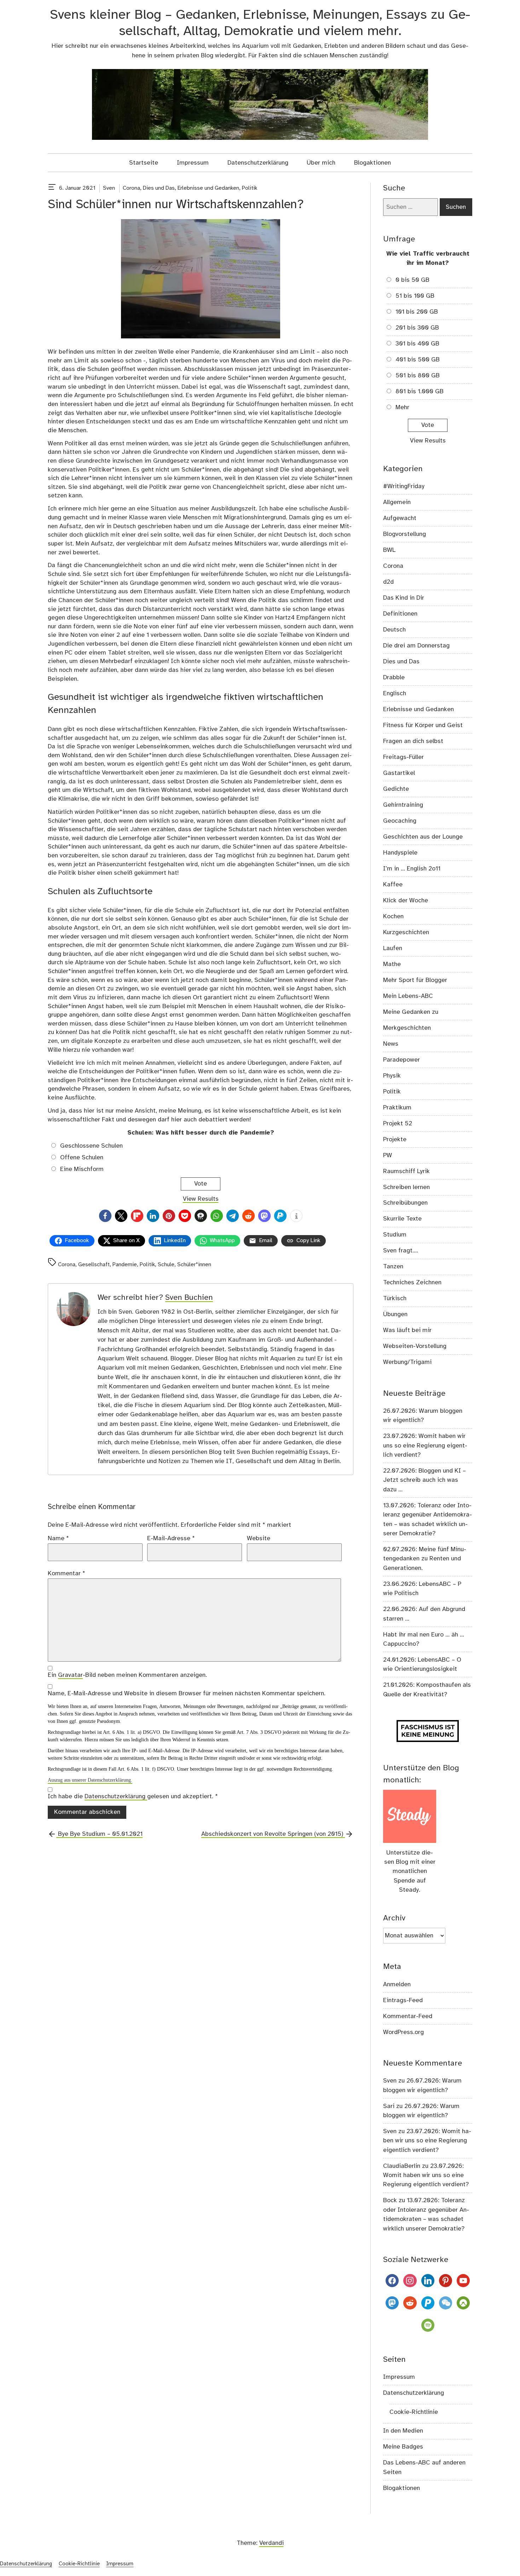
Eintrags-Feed (403, 2000)
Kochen (393, 916)
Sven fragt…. (401, 1251)
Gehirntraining (403, 805)
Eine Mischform (82, 1169)
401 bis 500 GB (418, 360)
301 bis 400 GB (417, 344)
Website (259, 1538)
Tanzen (393, 1267)
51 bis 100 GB (415, 296)
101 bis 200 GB (417, 312)
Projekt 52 (398, 1124)
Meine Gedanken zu (411, 1012)
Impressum (193, 163)
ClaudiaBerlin (402, 2166)
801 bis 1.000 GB (420, 392)
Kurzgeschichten (406, 932)
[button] (105, 1216)
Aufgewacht (400, 518)
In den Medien (403, 2431)
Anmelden (397, 1984)
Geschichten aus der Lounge (423, 837)
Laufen (393, 948)
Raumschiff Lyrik (406, 1171)
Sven (109, 188)
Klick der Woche (406, 901)
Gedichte (396, 789)
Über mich (321, 163)
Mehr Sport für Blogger (415, 980)
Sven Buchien (189, 1298)
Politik (250, 188)
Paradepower (401, 1060)
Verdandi (271, 2543)
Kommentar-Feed (408, 2016)
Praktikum (397, 1108)
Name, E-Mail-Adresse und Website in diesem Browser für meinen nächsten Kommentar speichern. (187, 1693)
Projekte (395, 1140)
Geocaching (400, 821)
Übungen (395, 1314)
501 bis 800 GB (418, 376)
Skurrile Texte (402, 1219)
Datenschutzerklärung (258, 163)
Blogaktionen (372, 163)
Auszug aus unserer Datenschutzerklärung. (90, 1780)
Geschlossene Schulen (91, 1146)
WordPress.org (403, 2032)
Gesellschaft (94, 1265)
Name (58, 1538)
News (391, 1044)
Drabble (394, 678)
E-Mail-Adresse (171, 1538)
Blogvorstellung (405, 534)
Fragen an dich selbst (413, 741)
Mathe (392, 964)
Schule (166, 1265)
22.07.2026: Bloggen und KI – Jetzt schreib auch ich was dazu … (424, 1480)
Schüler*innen (194, 1265)
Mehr (402, 407)
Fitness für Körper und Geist (423, 725)
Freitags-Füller (403, 757)
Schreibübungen (405, 1203)
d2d (388, 582)
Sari (389, 2106)
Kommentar (67, 1573)
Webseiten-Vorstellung (415, 1346)
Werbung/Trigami (407, 1362)
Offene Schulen (82, 1158)
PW (388, 1155)
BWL (389, 550)
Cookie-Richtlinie (414, 2412)
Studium (395, 1235)
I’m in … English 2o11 (412, 869)
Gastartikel (399, 773)
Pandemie (125, 1265)
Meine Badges (403, 2447)
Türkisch (395, 1298)
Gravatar (70, 1675)
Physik (392, 1076)
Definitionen (400, 614)
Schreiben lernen (406, 1187)
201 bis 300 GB (417, 328)
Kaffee (393, 885)
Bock (390, 2200)
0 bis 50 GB (412, 280)
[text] (52, 188)
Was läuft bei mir (407, 1330)
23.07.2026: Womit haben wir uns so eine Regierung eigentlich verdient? (425, 1446)
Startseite (144, 163)
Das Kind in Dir (404, 598)
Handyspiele (400, 853)
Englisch (395, 693)
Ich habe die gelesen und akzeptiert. (133, 1797)
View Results (201, 1199)
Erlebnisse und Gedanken (208, 188)
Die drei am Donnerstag (416, 646)
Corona (131, 188)
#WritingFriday (404, 486)
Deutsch (394, 630)
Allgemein (397, 502)
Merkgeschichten (407, 1028)
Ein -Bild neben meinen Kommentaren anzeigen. (127, 1675)
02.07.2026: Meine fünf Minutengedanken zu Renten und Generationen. (425, 1559)
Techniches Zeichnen (412, 1283)
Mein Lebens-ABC (408, 996)
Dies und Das (159, 188)
